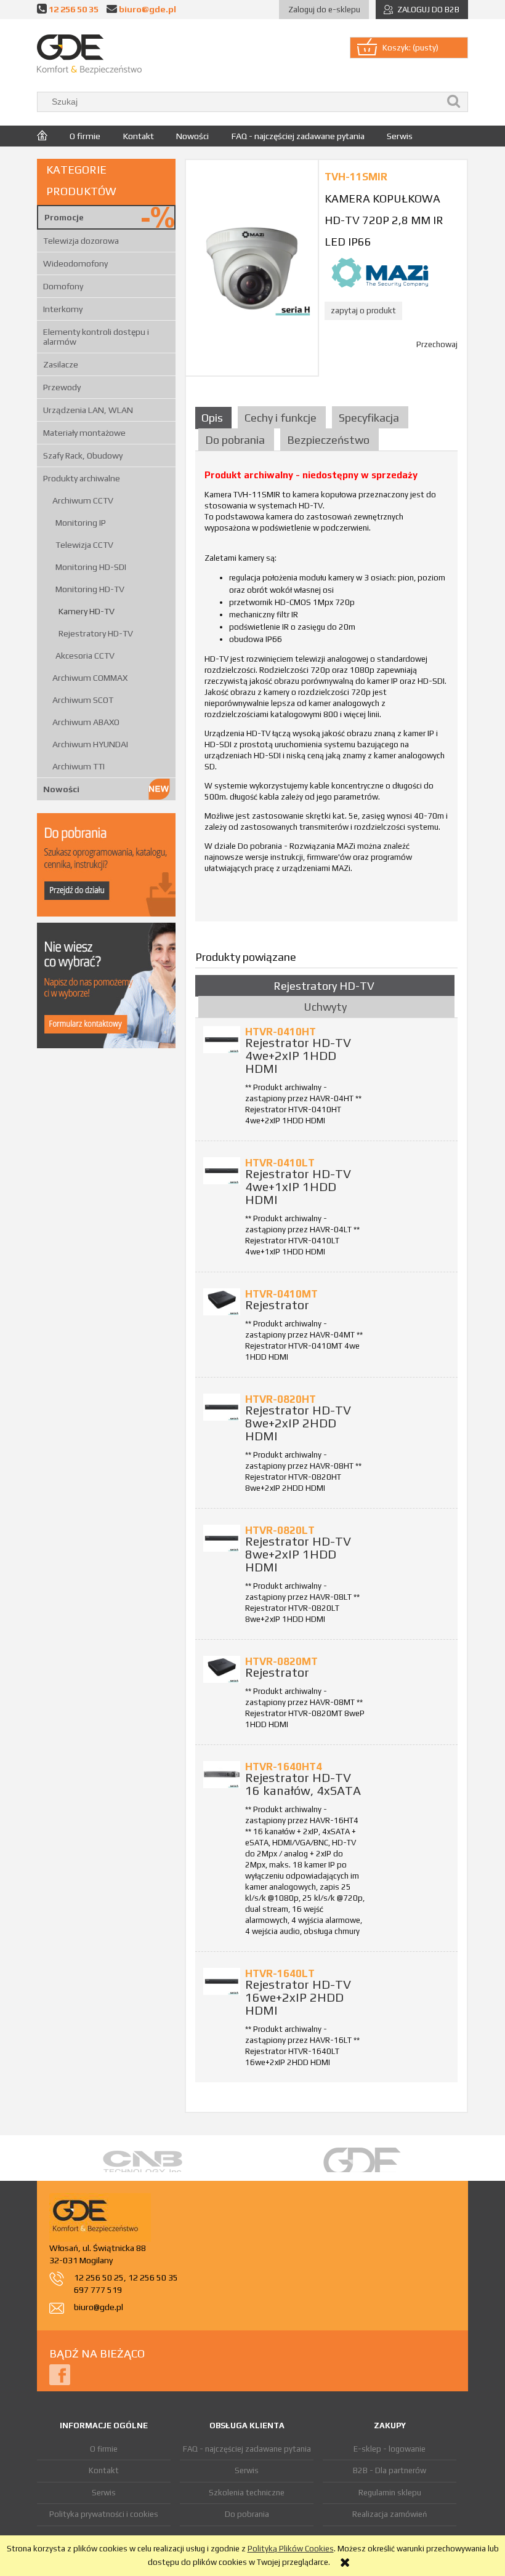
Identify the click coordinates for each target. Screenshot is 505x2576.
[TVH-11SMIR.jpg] (252, 267)
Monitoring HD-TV (90, 589)
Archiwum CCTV (83, 500)
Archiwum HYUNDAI (90, 744)
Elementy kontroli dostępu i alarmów (96, 337)
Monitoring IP (81, 523)
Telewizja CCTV (84, 545)
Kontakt (104, 2470)
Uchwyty (325, 1007)
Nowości (61, 789)
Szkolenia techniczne (247, 2493)
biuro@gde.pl (147, 9)
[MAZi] (380, 272)
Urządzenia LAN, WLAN (88, 410)
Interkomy (63, 309)
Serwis (104, 2493)
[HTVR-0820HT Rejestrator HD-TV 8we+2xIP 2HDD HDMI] (222, 1407)
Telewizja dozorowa (81, 241)
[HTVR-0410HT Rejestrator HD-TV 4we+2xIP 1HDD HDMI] (222, 1040)
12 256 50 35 (74, 9)
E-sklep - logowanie (390, 2449)
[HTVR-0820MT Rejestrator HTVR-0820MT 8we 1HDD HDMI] (222, 1669)
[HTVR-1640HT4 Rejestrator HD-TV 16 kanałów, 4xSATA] (222, 1775)
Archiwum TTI (79, 766)
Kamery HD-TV (87, 611)
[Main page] (89, 54)
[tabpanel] (326, 691)
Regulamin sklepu (390, 2493)
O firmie (104, 2449)
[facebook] (60, 2374)
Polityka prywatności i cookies (104, 2514)
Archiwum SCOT (83, 700)
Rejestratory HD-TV (96, 633)
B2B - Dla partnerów (390, 2470)
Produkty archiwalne (82, 478)
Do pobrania (247, 2514)
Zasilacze (61, 364)
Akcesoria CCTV (85, 656)
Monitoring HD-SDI (91, 567)
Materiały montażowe (84, 433)
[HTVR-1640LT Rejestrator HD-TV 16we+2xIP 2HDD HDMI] (222, 1981)
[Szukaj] (454, 102)
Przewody (62, 387)
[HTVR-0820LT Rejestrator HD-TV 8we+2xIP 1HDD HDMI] (222, 1538)
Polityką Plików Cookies (291, 2549)
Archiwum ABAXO (86, 722)
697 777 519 (98, 2290)
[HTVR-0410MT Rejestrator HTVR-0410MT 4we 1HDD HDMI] (222, 1302)
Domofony (63, 286)
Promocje (64, 217)
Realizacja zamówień (390, 2514)
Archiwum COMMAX (90, 678)
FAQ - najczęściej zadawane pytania (247, 2449)
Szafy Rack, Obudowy (83, 455)
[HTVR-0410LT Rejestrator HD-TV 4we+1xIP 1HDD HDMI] (222, 1171)
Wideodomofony (75, 263)
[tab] (215, 418)
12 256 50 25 (99, 2277)
